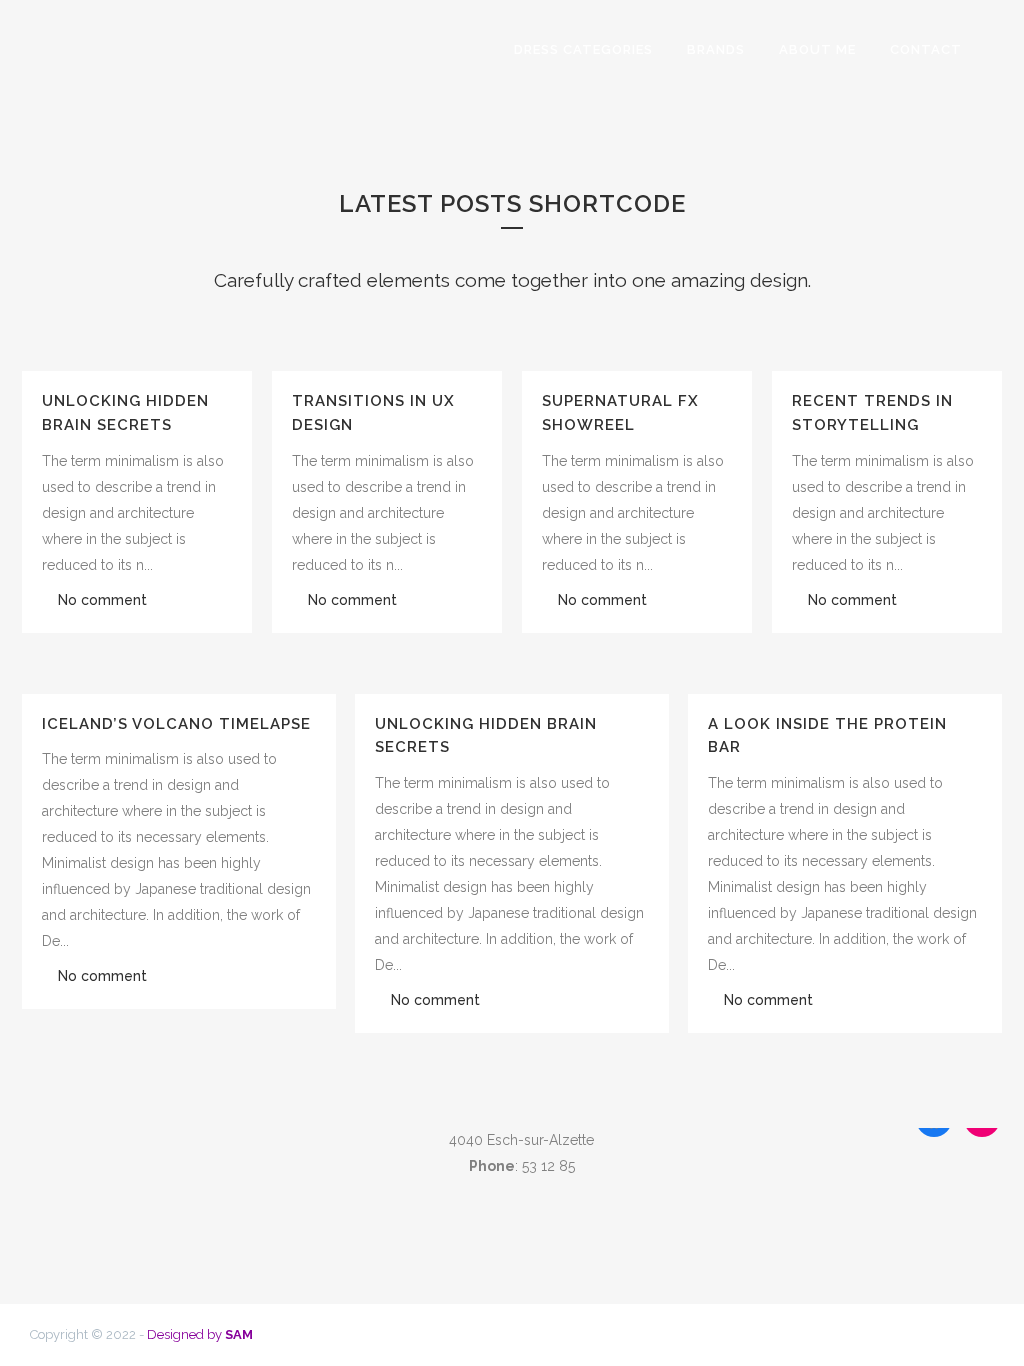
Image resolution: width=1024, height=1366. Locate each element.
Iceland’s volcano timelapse (176, 724)
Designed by (200, 1334)
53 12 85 (548, 1166)
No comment (102, 600)
